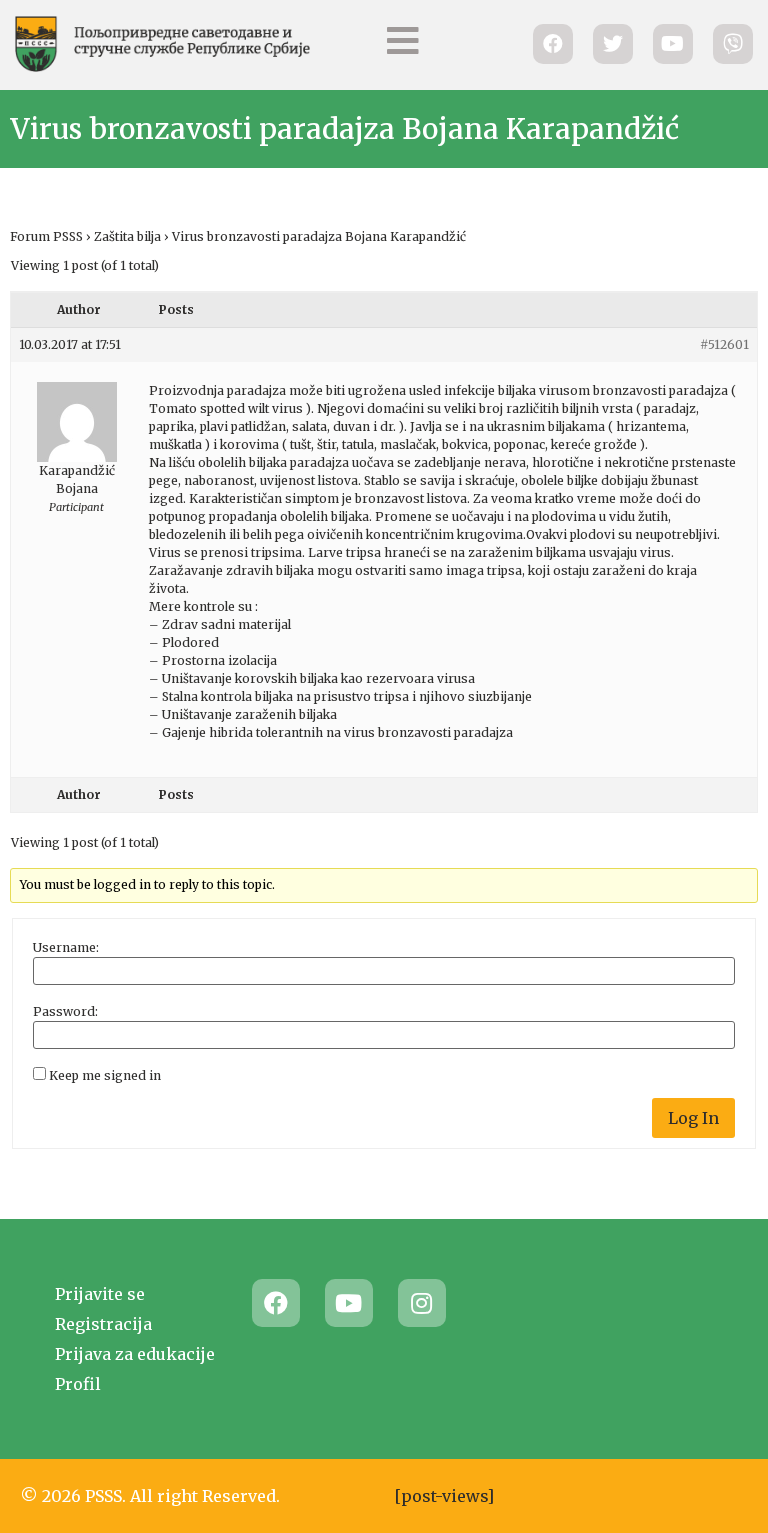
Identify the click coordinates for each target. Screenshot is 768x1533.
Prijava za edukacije (135, 1354)
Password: (65, 1012)
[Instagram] (422, 1303)
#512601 (724, 344)
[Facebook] (276, 1303)
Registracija (103, 1324)
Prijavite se (100, 1294)
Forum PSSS (46, 236)
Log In (693, 1118)
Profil (78, 1384)
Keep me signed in (105, 1076)
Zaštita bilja (127, 236)
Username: (66, 948)
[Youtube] (349, 1303)
